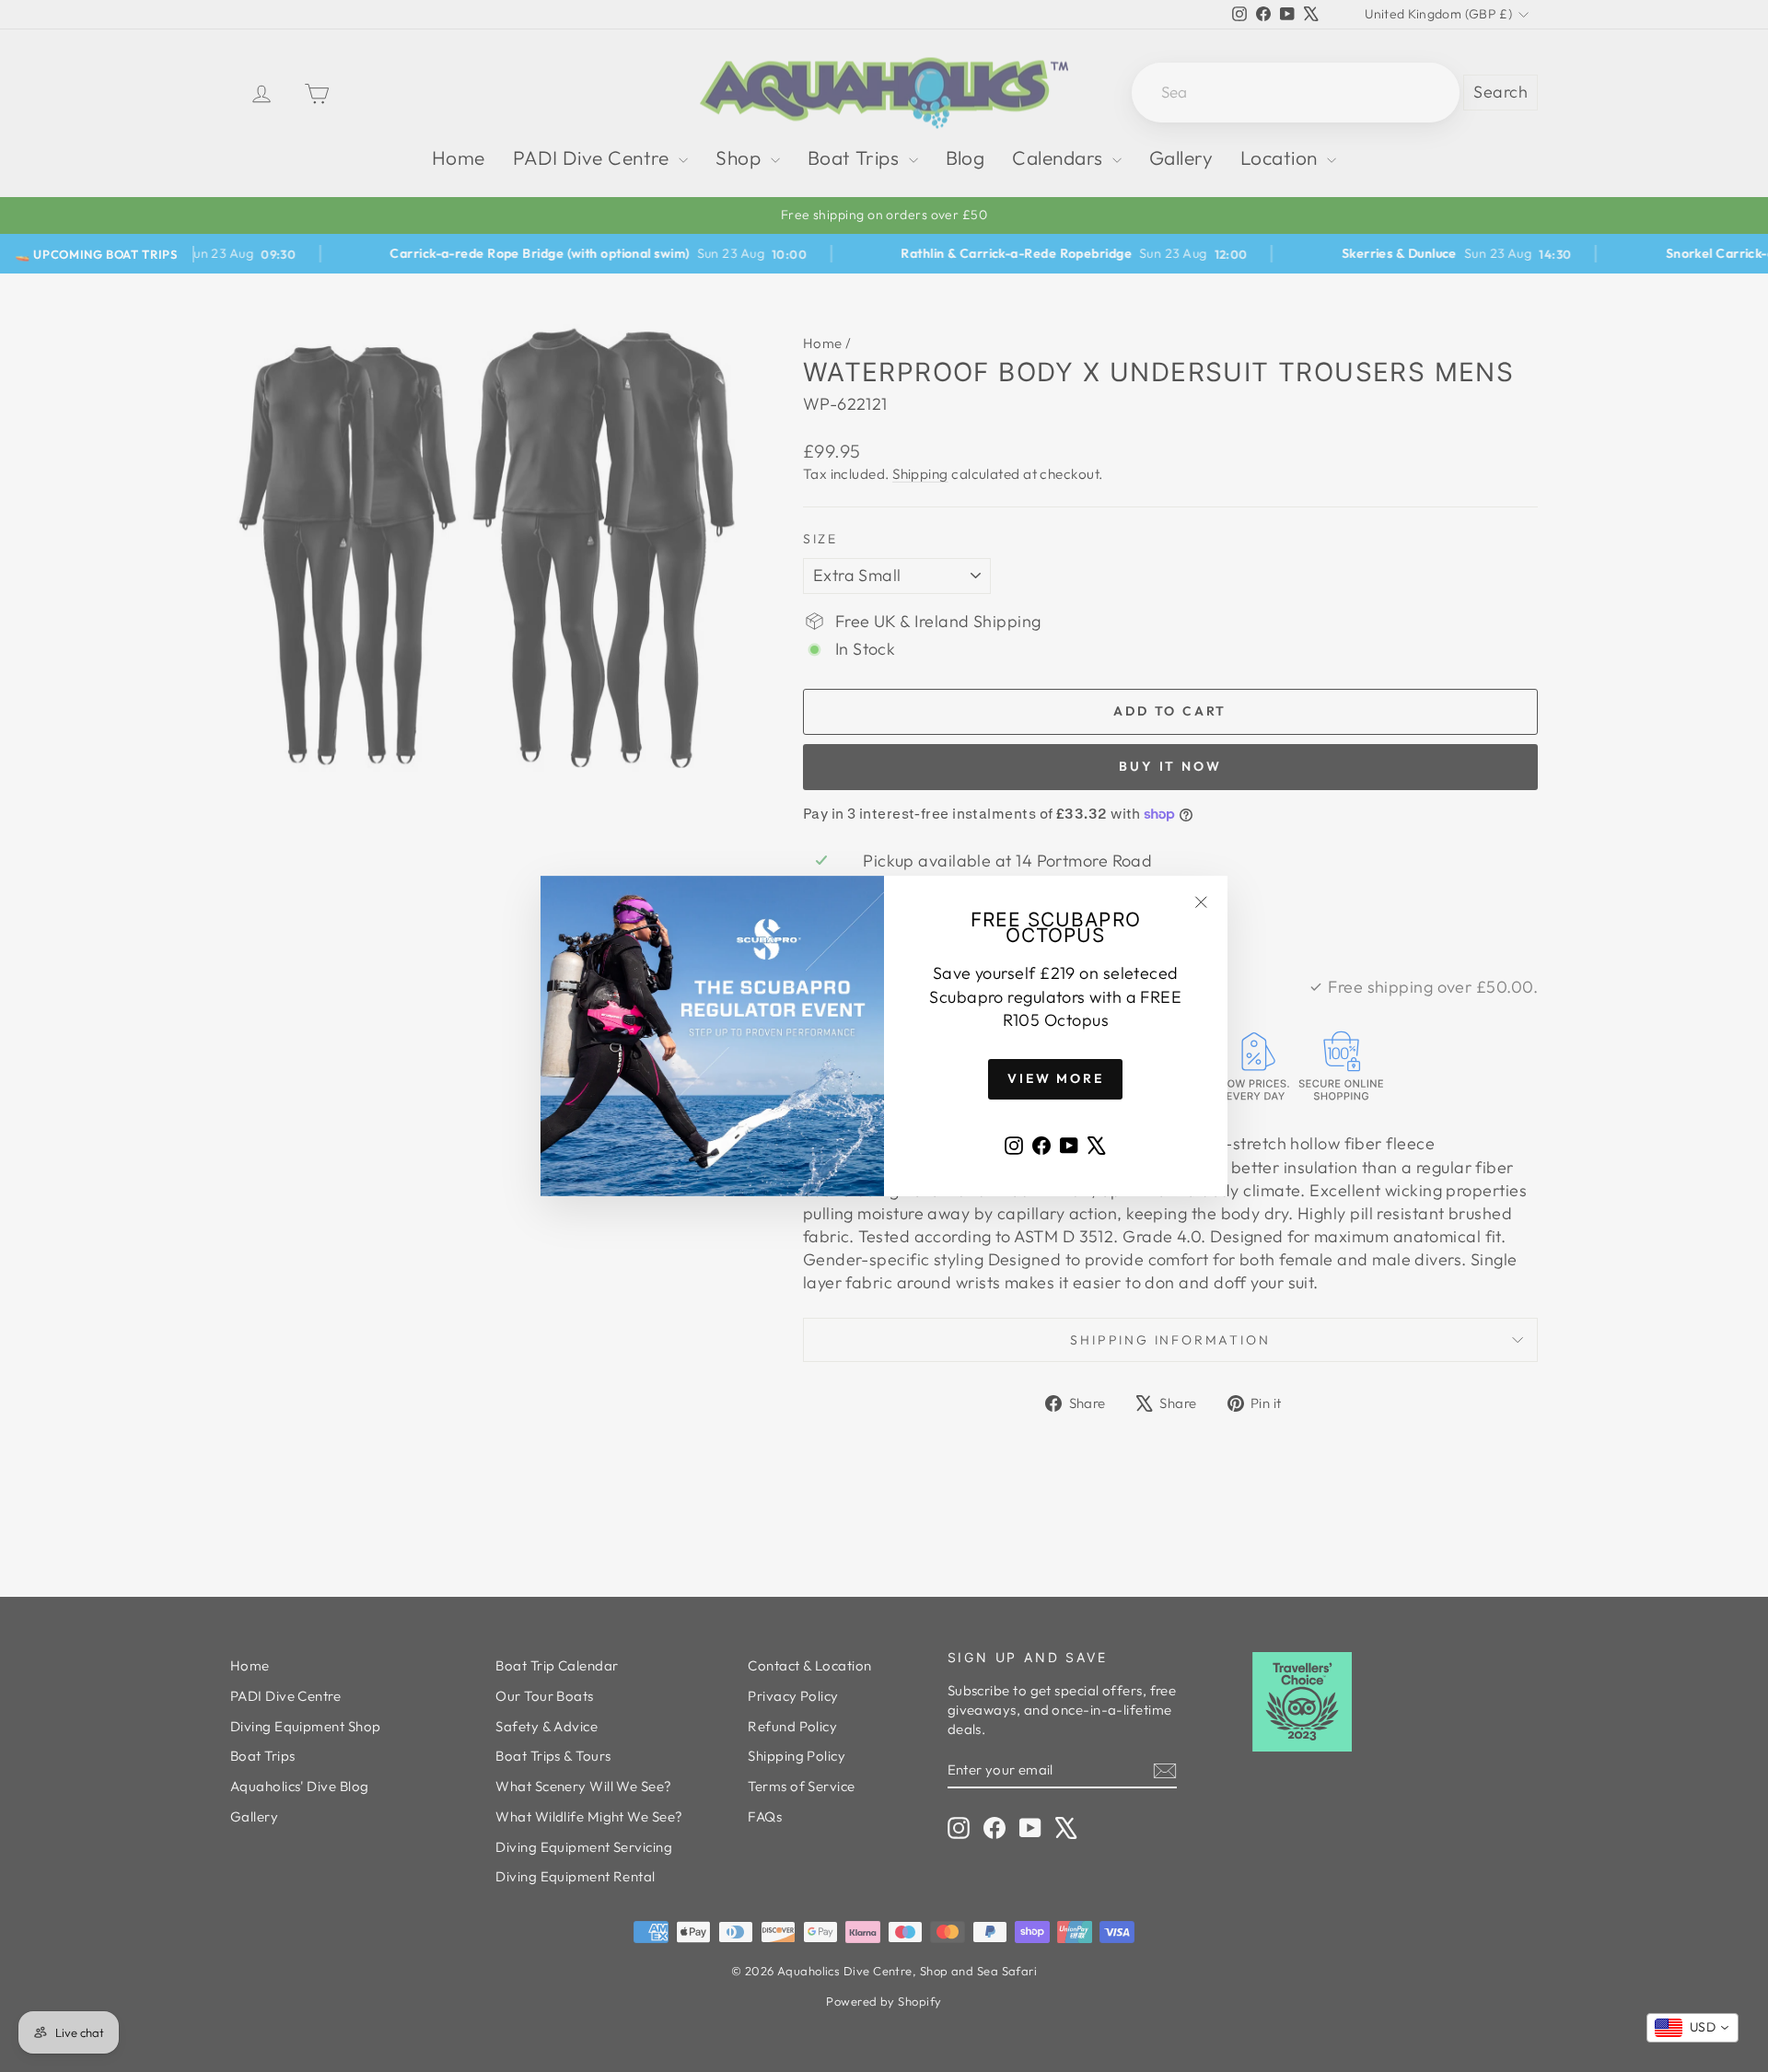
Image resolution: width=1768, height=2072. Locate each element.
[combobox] (1692, 2028)
